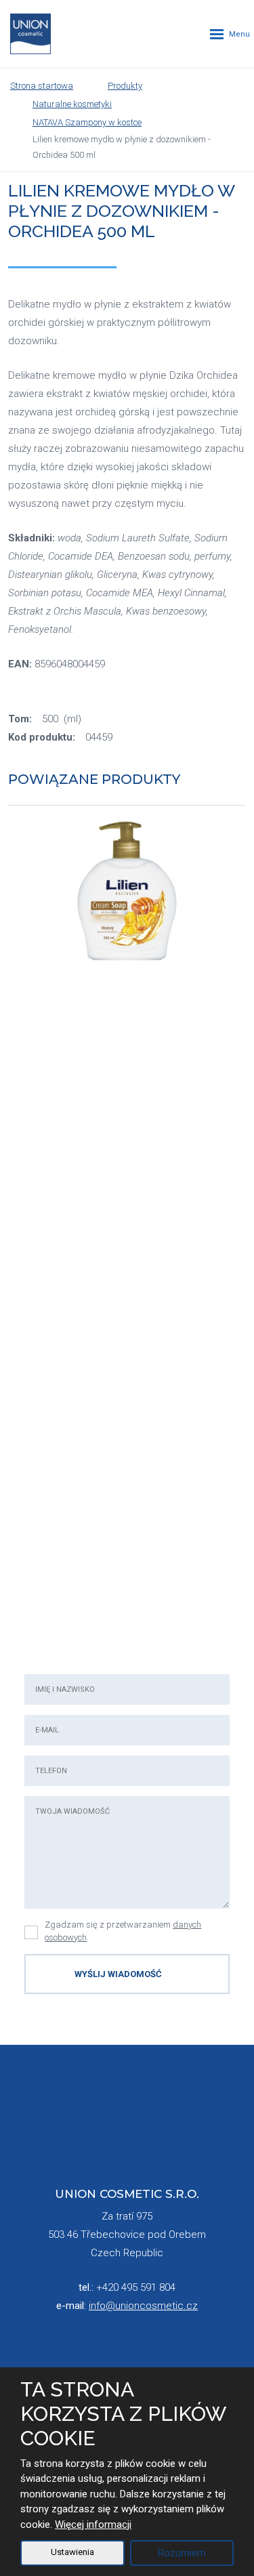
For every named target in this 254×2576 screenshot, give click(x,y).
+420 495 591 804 (136, 2287)
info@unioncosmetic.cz (143, 2306)
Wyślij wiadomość (118, 1974)
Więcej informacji (93, 2525)
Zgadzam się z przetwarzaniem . (123, 1931)
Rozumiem (182, 2553)
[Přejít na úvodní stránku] (30, 34)
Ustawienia (72, 2552)
